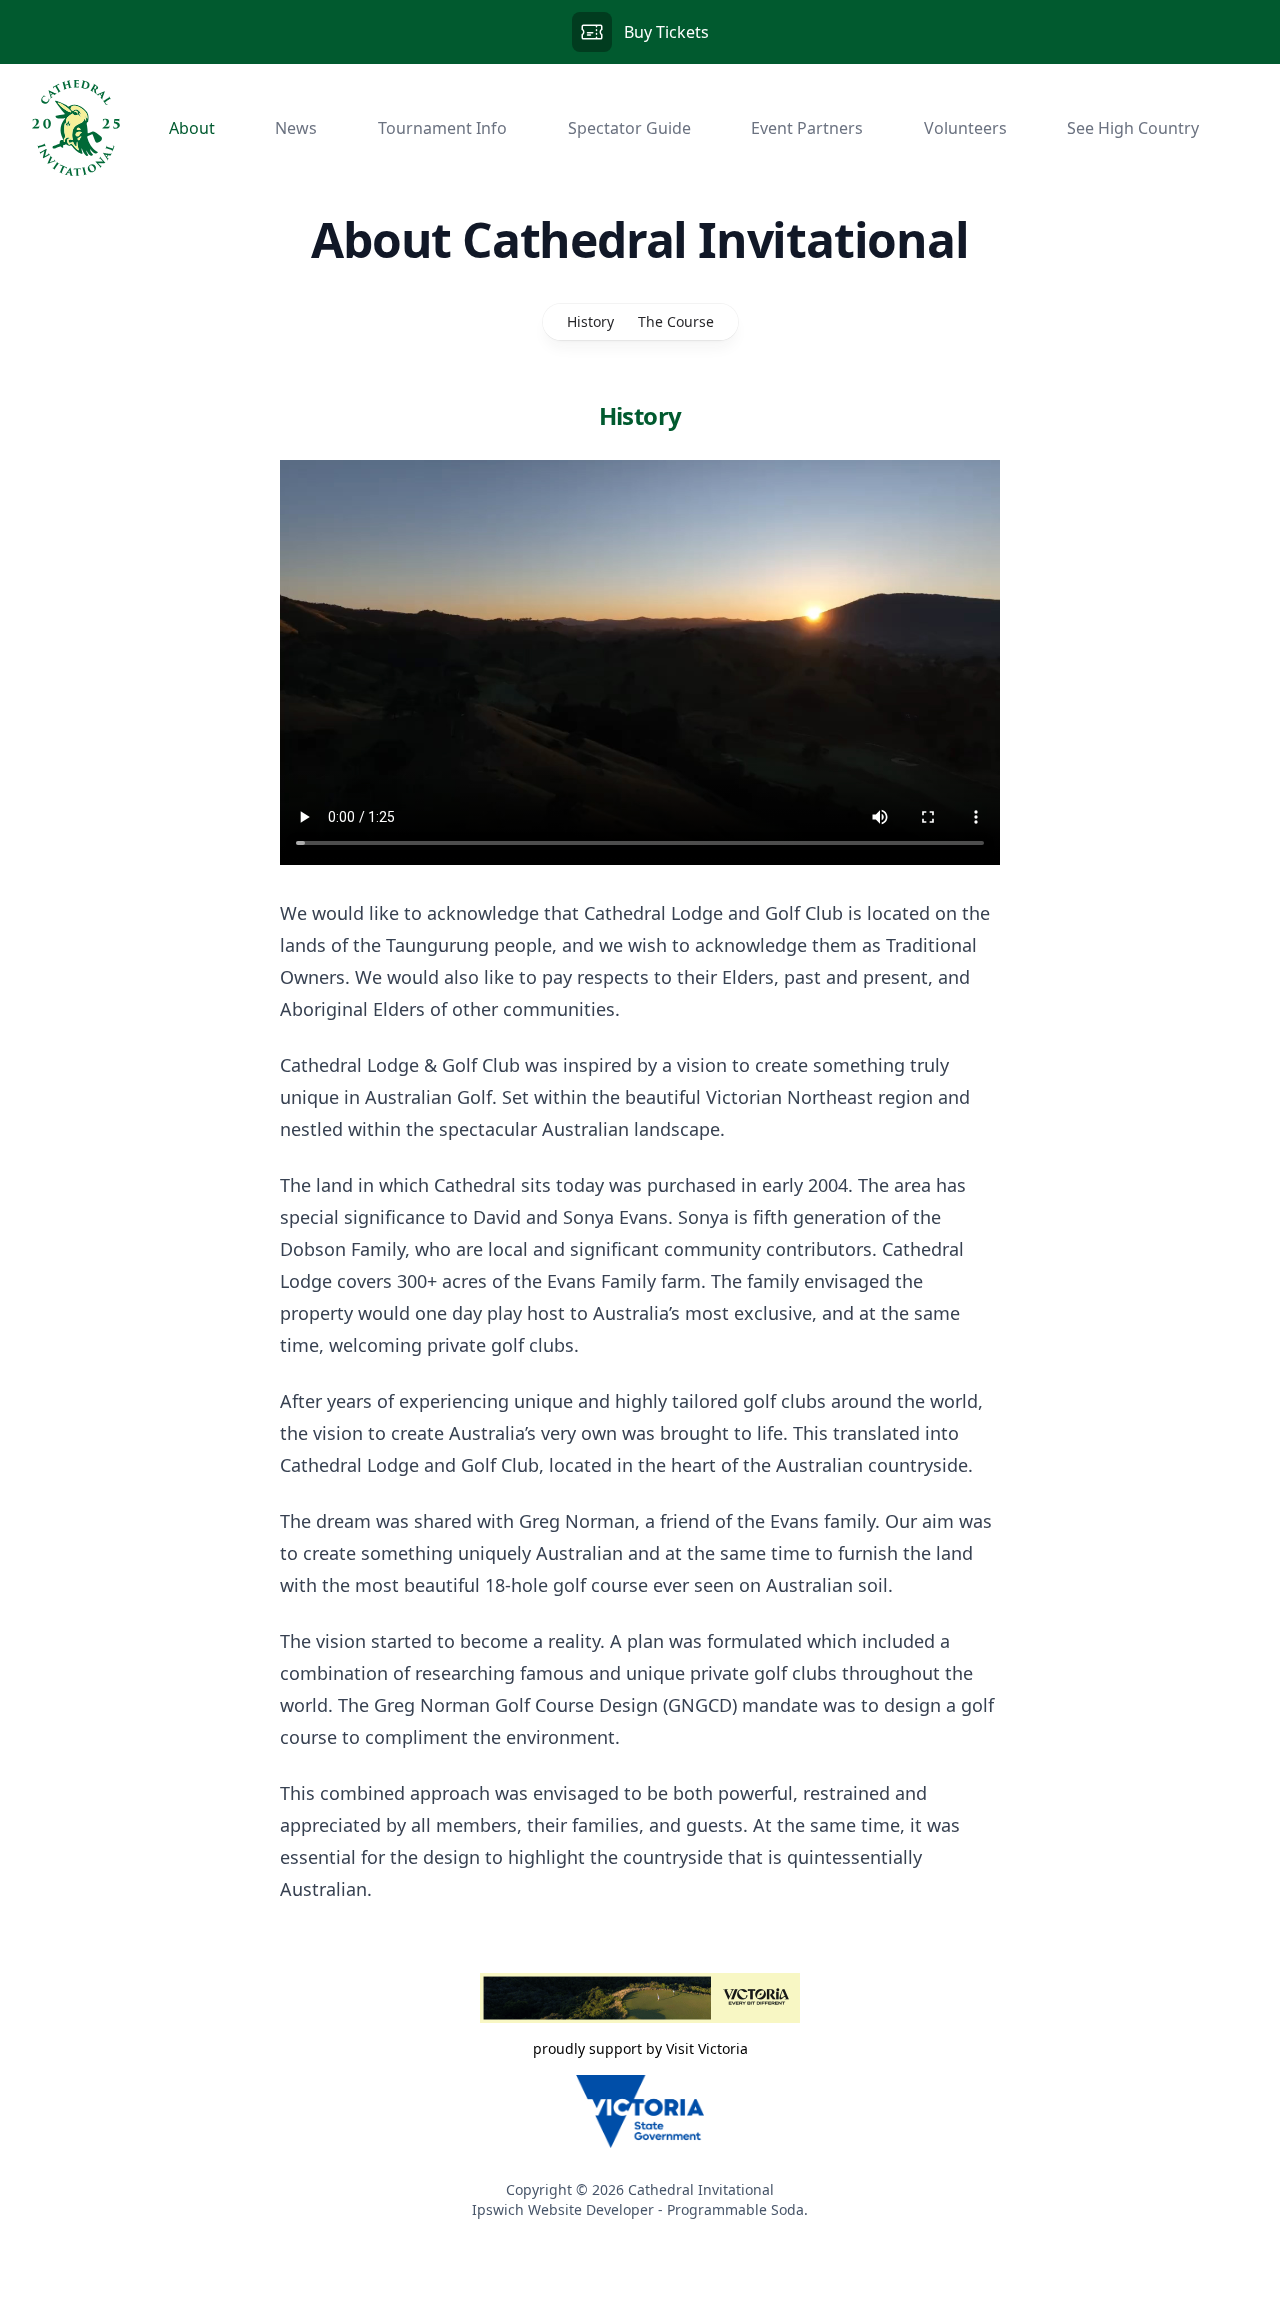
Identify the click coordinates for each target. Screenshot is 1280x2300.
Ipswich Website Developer (563, 2209)
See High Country (1133, 128)
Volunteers (965, 128)
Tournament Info (442, 128)
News (296, 128)
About (192, 128)
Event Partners (807, 128)
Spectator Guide (629, 128)
